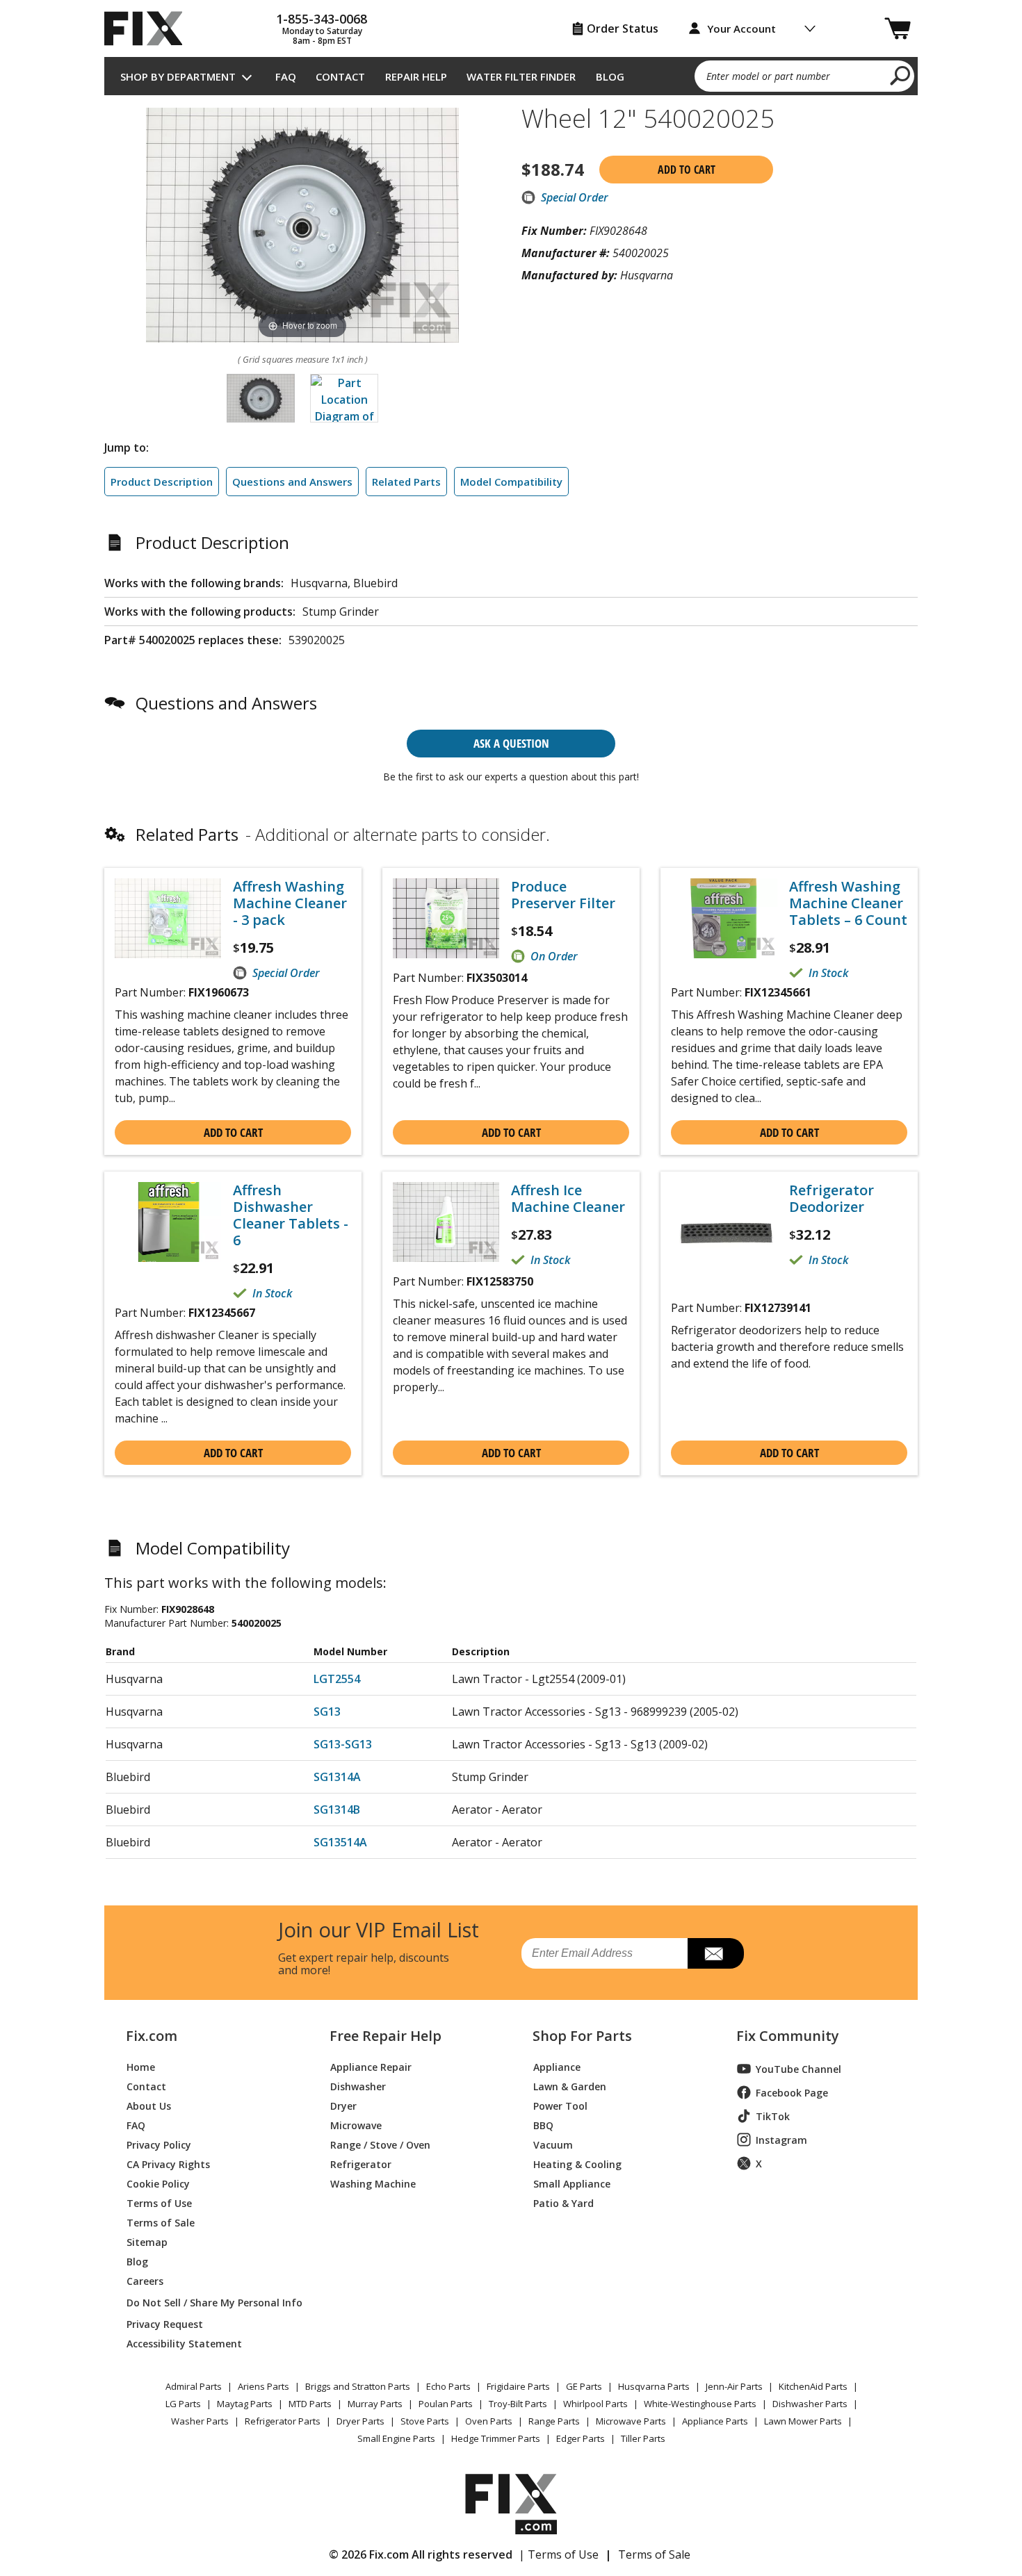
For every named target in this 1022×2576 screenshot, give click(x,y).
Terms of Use (159, 2202)
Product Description (162, 482)
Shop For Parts (582, 2036)
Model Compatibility (511, 482)
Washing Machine (373, 2183)
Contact (340, 76)
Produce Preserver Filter (563, 895)
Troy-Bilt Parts (518, 2404)
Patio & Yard (563, 2202)
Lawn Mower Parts (803, 2421)
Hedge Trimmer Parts (496, 2438)
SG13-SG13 (343, 1744)
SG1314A (337, 1777)
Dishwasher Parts (810, 2404)
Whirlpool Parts (595, 2404)
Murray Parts (375, 2404)
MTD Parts (310, 2404)
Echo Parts (448, 2386)
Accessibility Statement (184, 2343)
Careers (145, 2280)
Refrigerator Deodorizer (832, 1199)
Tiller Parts (643, 2438)
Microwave (356, 2125)
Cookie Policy (158, 2183)
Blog (610, 76)
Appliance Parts (715, 2421)
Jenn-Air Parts (734, 2386)
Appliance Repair (371, 2066)
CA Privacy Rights (168, 2164)
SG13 (327, 1712)
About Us (149, 2105)
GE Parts (584, 2386)
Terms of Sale (161, 2222)
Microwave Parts (631, 2421)
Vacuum (553, 2144)
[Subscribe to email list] (716, 1953)
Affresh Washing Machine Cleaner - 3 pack (290, 903)
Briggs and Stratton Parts (358, 2386)
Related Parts (406, 482)
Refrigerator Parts (283, 2421)
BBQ (543, 2125)
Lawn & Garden (570, 2086)
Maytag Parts (245, 2404)
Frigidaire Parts (518, 2386)
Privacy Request (165, 2323)
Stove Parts (425, 2421)
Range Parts (554, 2421)
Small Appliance (572, 2183)
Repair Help (416, 76)
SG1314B (337, 1810)
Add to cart (687, 170)
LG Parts (183, 2404)
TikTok (773, 2116)
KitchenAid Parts (813, 2386)
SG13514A (340, 1842)
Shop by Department (178, 76)
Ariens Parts (263, 2386)
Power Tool (560, 2105)
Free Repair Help (386, 2036)
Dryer (343, 2105)
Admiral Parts (194, 2386)
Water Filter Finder (521, 76)
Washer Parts (200, 2421)
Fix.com (152, 2036)
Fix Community (788, 2036)
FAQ (286, 76)
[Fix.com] (149, 28)
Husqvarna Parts (654, 2386)
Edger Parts (581, 2438)
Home (141, 2066)
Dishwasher (358, 2086)
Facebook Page (792, 2093)
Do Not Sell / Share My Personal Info (209, 2303)
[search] (901, 75)
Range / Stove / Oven (380, 2144)
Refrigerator (361, 2164)
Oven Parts (489, 2421)
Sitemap (147, 2241)
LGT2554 (337, 1679)
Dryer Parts (360, 2421)
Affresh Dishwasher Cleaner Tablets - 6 (291, 1215)
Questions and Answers (292, 482)
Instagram (781, 2140)
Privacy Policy (159, 2144)
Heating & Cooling (577, 2164)
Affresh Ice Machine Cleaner (568, 1199)
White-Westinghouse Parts (700, 2404)
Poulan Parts (446, 2404)
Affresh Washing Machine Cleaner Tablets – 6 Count (848, 903)
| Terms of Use (559, 2554)
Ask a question (511, 743)
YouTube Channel (798, 2069)
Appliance (557, 2066)
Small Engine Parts (396, 2438)
